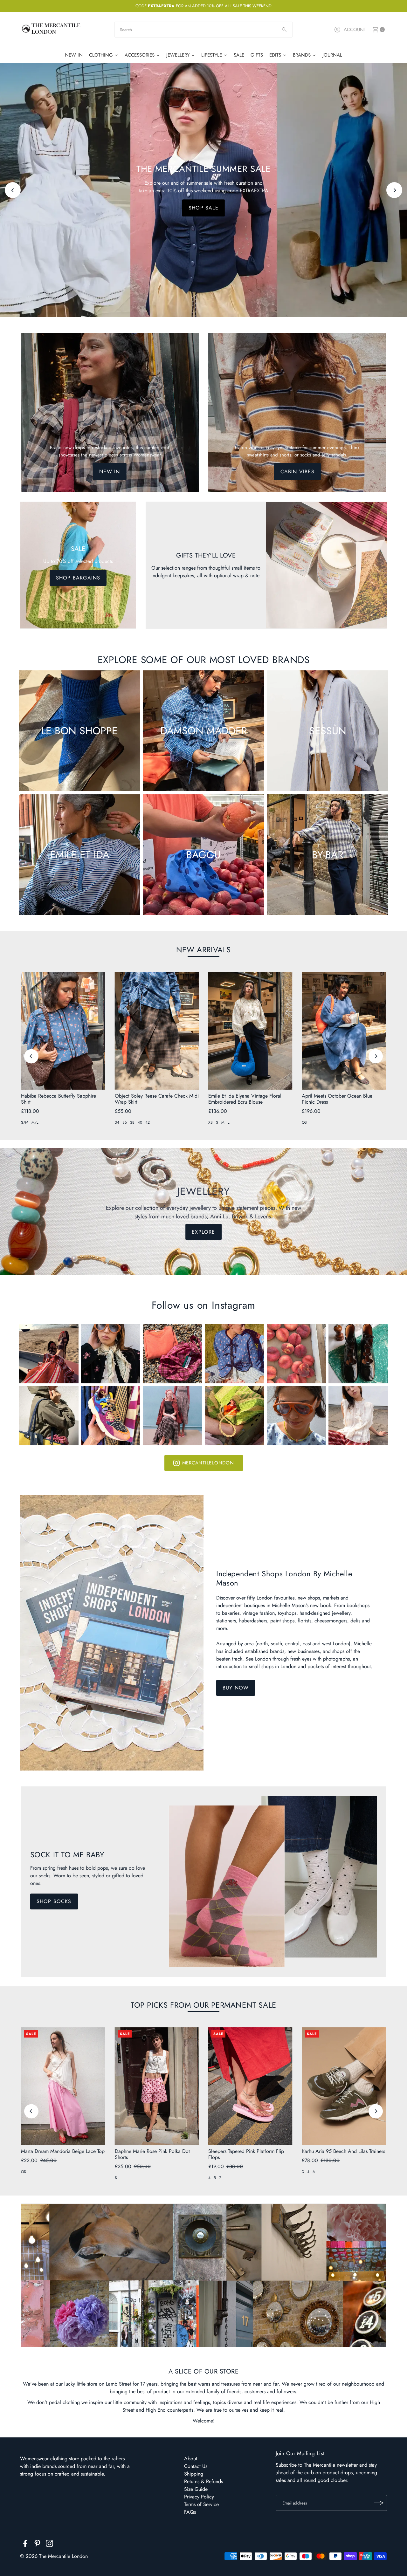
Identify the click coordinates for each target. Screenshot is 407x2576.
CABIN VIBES (297, 472)
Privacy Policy (199, 2497)
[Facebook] (25, 2545)
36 (125, 1122)
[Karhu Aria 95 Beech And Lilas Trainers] (344, 2086)
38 (132, 1122)
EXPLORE (203, 1232)
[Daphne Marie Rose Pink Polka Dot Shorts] (157, 2086)
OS (304, 1122)
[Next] (394, 190)
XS (210, 1122)
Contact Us (196, 2466)
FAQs (190, 2512)
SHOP (204, 208)
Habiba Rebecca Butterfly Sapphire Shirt (59, 1099)
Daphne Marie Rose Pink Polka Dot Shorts (152, 2154)
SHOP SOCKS (54, 1901)
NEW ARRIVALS (203, 950)
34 (117, 1122)
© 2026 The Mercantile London (54, 2556)
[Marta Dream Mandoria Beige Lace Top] (63, 2086)
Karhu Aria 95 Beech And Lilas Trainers (343, 2151)
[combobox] (203, 30)
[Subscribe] (379, 2503)
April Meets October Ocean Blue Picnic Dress (337, 1099)
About (191, 2459)
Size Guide (196, 2489)
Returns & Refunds (203, 2481)
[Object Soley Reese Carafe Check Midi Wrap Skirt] (157, 1031)
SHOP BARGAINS (78, 578)
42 (148, 1122)
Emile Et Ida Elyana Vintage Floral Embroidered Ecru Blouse (245, 1099)
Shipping (194, 2474)
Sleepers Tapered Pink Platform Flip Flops (246, 2154)
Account (355, 30)
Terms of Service (201, 2504)
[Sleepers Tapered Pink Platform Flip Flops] (250, 2086)
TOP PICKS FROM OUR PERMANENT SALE (203, 2005)
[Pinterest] (37, 2545)
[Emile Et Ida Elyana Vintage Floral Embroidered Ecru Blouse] (250, 1031)
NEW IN (110, 472)
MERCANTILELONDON (208, 1463)
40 (140, 1122)
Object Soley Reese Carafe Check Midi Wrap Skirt (157, 1099)
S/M (25, 1122)
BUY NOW (236, 1688)
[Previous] (13, 190)
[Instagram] (49, 2545)
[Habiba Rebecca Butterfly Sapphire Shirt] (63, 1031)
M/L (35, 1122)
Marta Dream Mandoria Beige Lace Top (63, 2151)
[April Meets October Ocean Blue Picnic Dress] (344, 1031)
